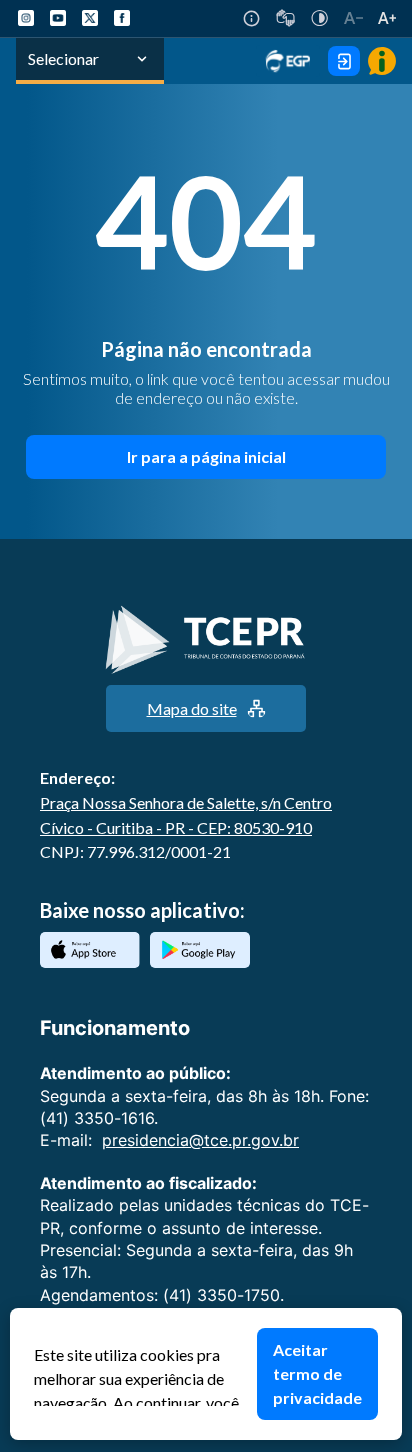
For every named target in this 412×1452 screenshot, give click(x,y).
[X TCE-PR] (90, 18)
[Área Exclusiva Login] (344, 61)
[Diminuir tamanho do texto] (353, 18)
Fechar (392, 1318)
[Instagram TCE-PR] (26, 18)
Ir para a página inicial (206, 456)
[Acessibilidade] (251, 18)
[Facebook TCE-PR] (122, 18)
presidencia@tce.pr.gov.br (200, 1140)
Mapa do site (192, 708)
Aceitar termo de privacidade (317, 1373)
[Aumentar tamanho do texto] (387, 18)
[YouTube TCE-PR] (58, 18)
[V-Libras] (285, 18)
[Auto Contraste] (319, 18)
